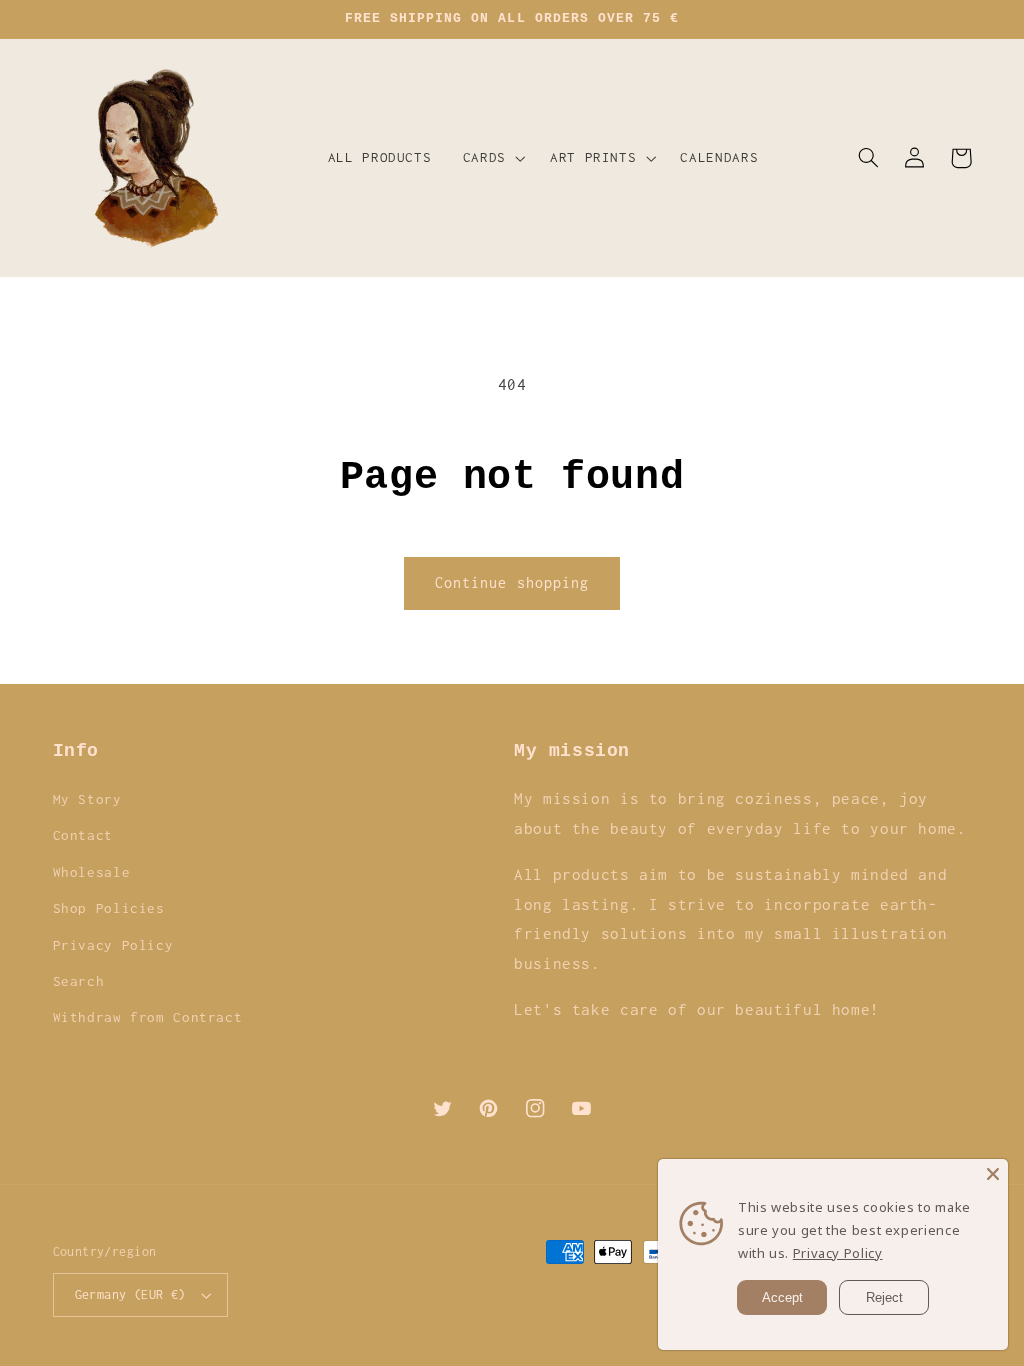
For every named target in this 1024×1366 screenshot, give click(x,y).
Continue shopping (512, 582)
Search (79, 981)
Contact (83, 835)
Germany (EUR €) (130, 1294)
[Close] (993, 1174)
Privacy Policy (113, 945)
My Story (87, 799)
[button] (490, 158)
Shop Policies (109, 908)
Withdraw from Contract (148, 1017)
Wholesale (92, 872)
